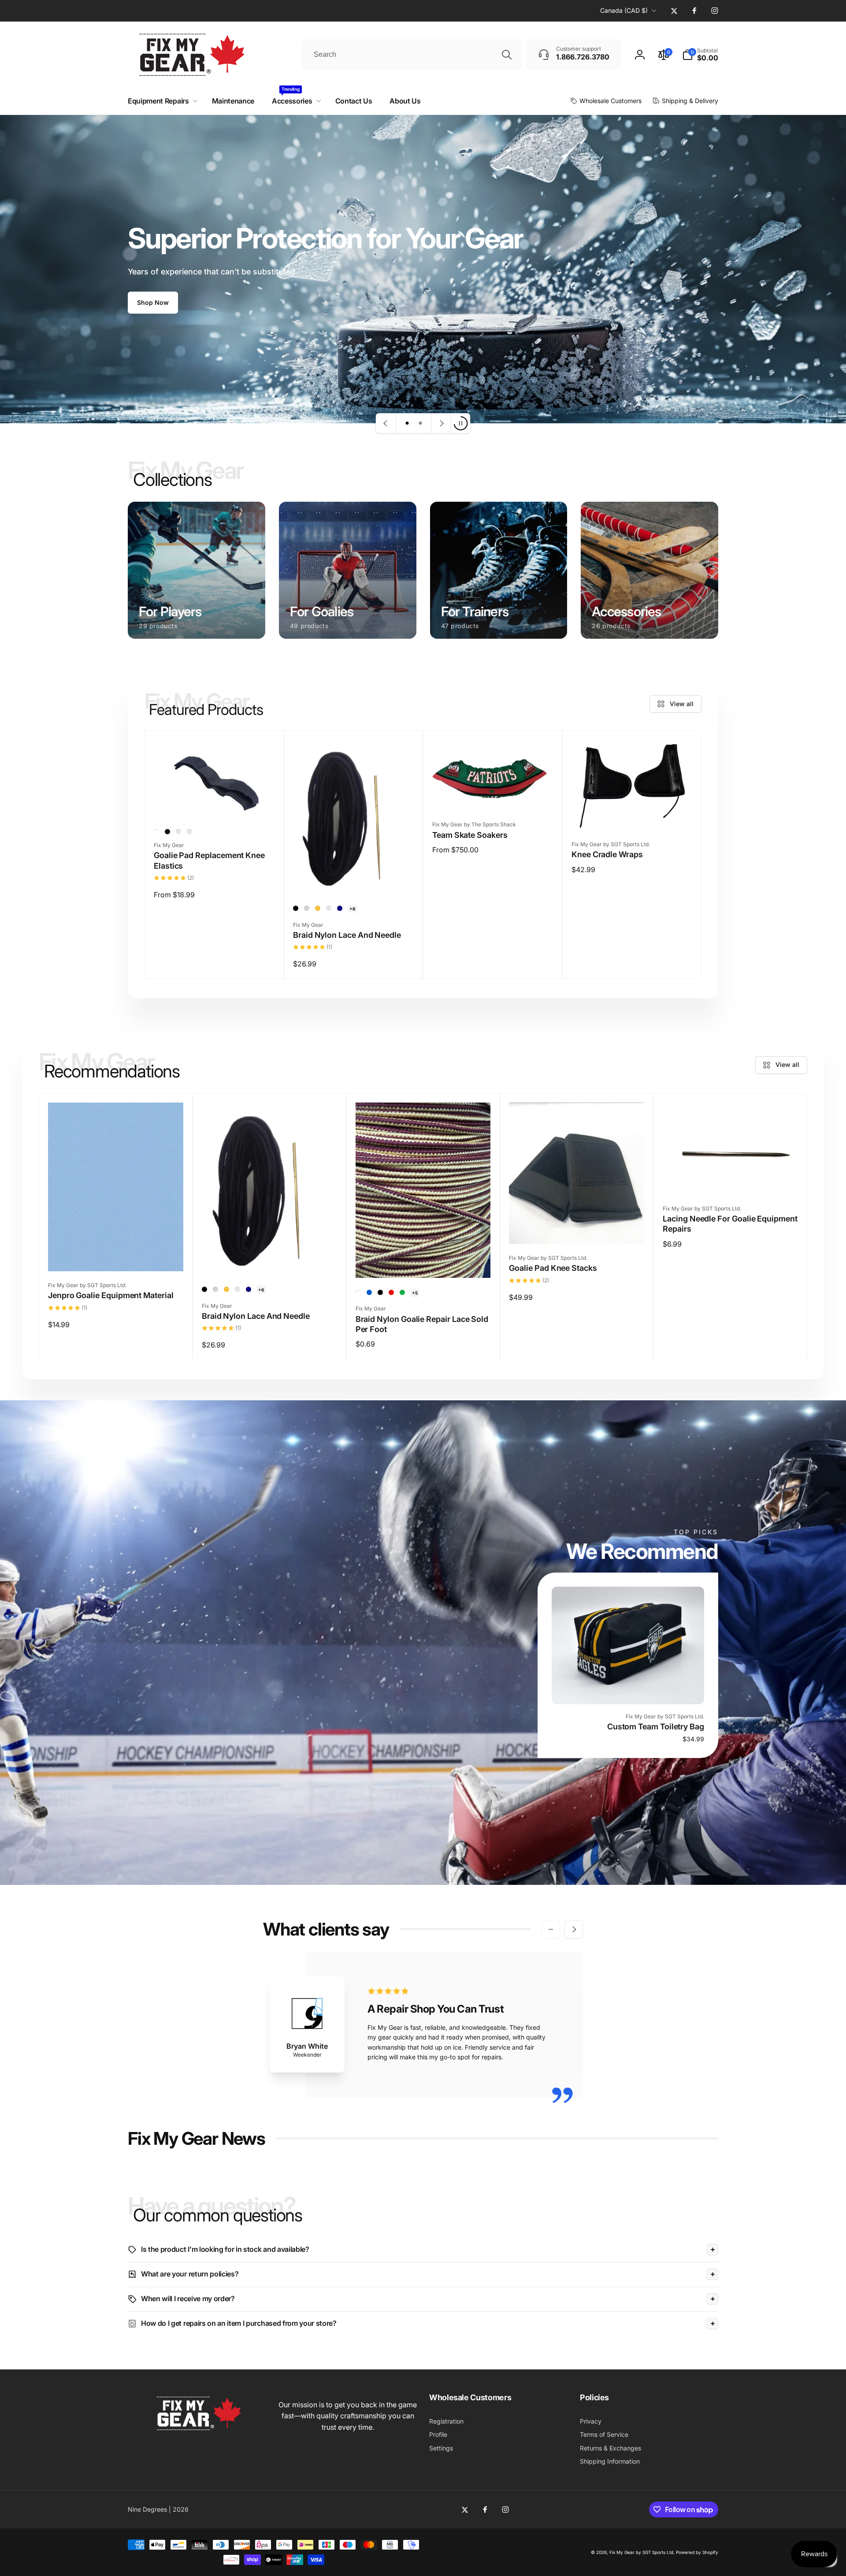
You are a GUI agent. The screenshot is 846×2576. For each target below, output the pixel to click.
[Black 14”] (178, 832)
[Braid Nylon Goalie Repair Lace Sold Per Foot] (423, 1262)
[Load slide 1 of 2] (407, 423)
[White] (156, 832)
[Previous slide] (386, 423)
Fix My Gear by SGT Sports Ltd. (642, 2552)
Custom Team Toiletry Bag (656, 1727)
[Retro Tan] (329, 908)
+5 (415, 1293)
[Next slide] (441, 423)
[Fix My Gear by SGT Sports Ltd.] (197, 2432)
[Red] (391, 1292)
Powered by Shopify (697, 2552)
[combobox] (412, 55)
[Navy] (340, 908)
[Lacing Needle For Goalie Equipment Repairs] (731, 1178)
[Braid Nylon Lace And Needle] (354, 877)
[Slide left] (551, 1929)
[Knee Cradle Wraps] (632, 814)
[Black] (167, 832)
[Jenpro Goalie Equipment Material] (116, 1255)
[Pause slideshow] (460, 423)
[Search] (507, 55)
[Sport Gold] (318, 908)
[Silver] (307, 908)
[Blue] (369, 1292)
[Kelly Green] (402, 1292)
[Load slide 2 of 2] (420, 423)
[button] (700, 55)
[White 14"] (189, 832)
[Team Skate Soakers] (493, 794)
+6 (352, 909)
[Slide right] (574, 1929)
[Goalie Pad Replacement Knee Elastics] (215, 804)
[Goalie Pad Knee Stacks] (577, 1228)
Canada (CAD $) (624, 10)
